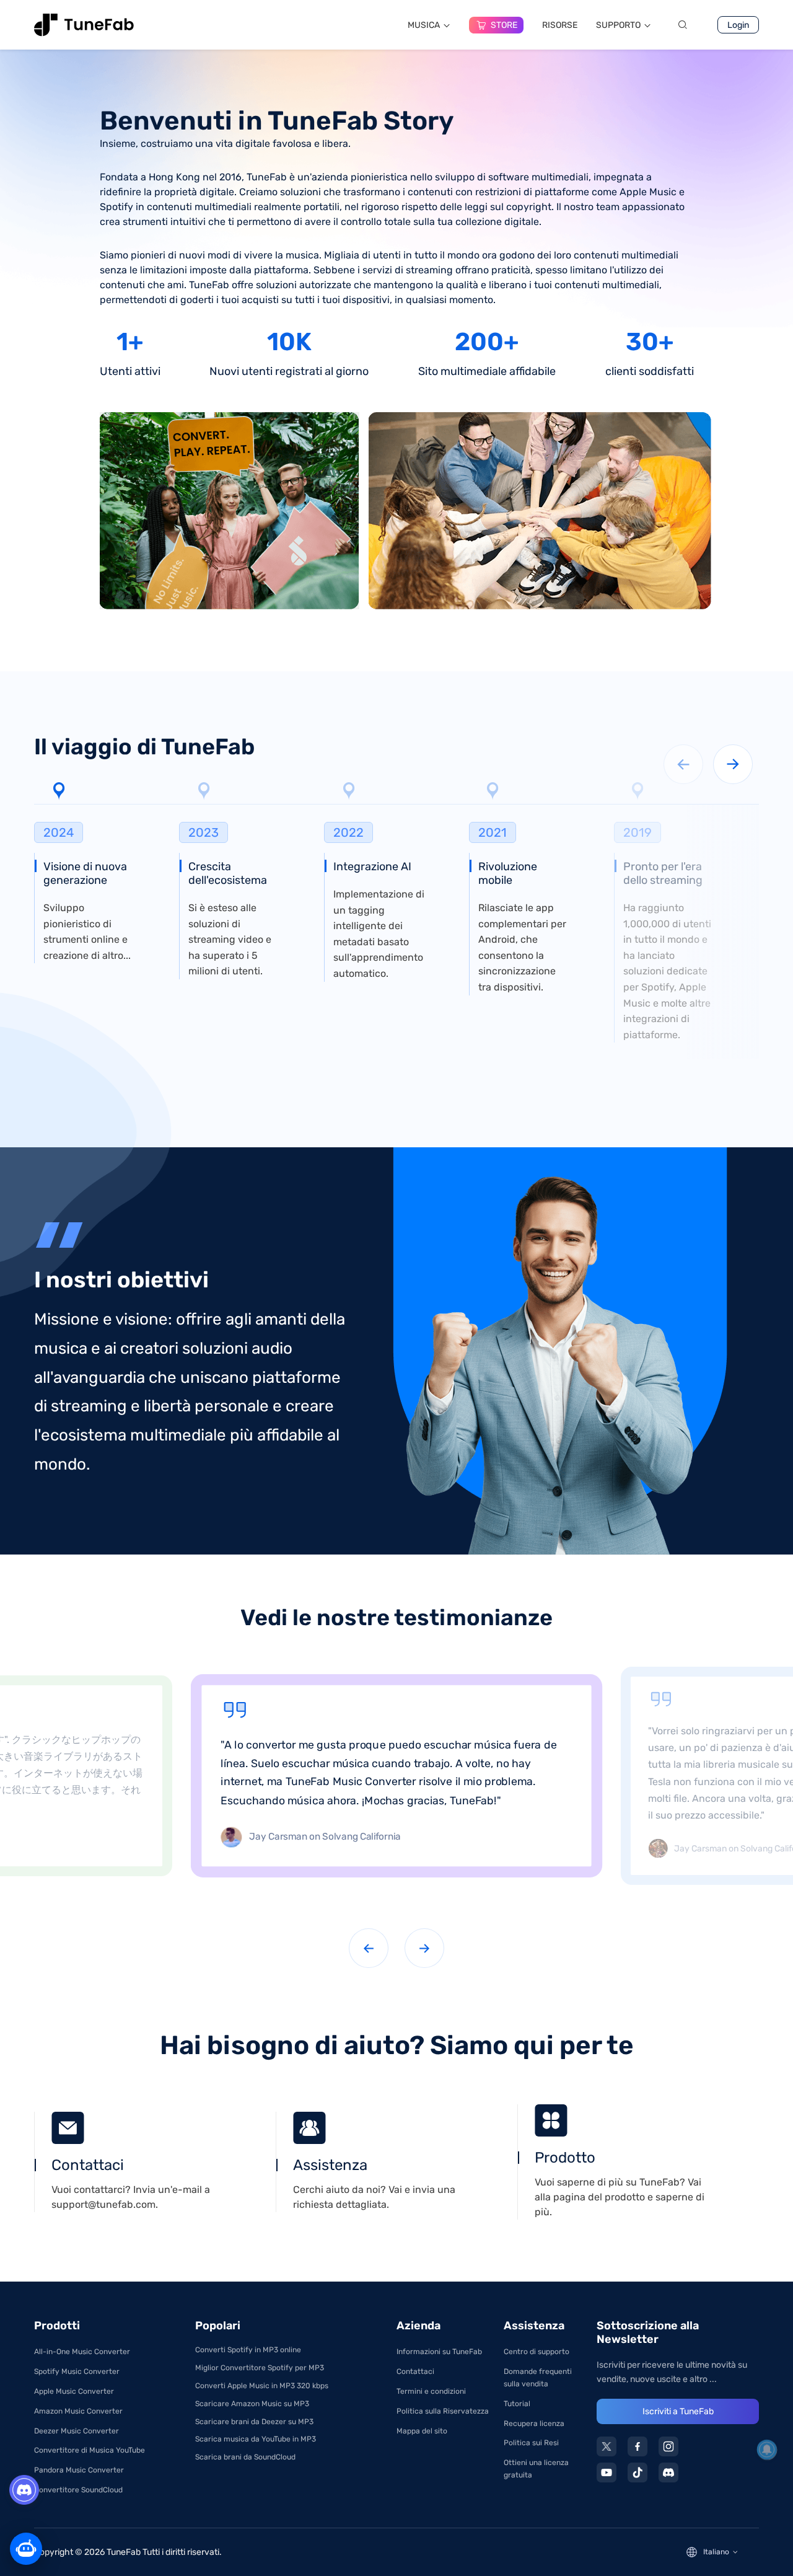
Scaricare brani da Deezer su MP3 (254, 2422)
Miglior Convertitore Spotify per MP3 (260, 2368)
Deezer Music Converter (77, 2431)
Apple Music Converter (74, 2391)
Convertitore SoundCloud (78, 2490)
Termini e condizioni (431, 2391)
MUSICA (424, 25)
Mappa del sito (422, 2431)
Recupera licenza (534, 2424)
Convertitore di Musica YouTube (90, 2450)
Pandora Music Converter (79, 2470)
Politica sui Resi (531, 2443)
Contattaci (415, 2371)
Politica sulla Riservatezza (443, 2411)
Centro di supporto (537, 2352)
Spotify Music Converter (77, 2371)
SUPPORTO (618, 25)
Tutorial (517, 2404)
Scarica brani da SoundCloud (245, 2457)
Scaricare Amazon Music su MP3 (252, 2404)
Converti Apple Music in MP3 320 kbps (262, 2386)
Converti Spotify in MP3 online (248, 2350)
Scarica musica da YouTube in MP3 (256, 2439)
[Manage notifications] (767, 2450)
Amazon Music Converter (78, 2411)
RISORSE (560, 25)
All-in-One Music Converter (82, 2352)
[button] (733, 764)
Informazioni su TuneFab (439, 2352)
